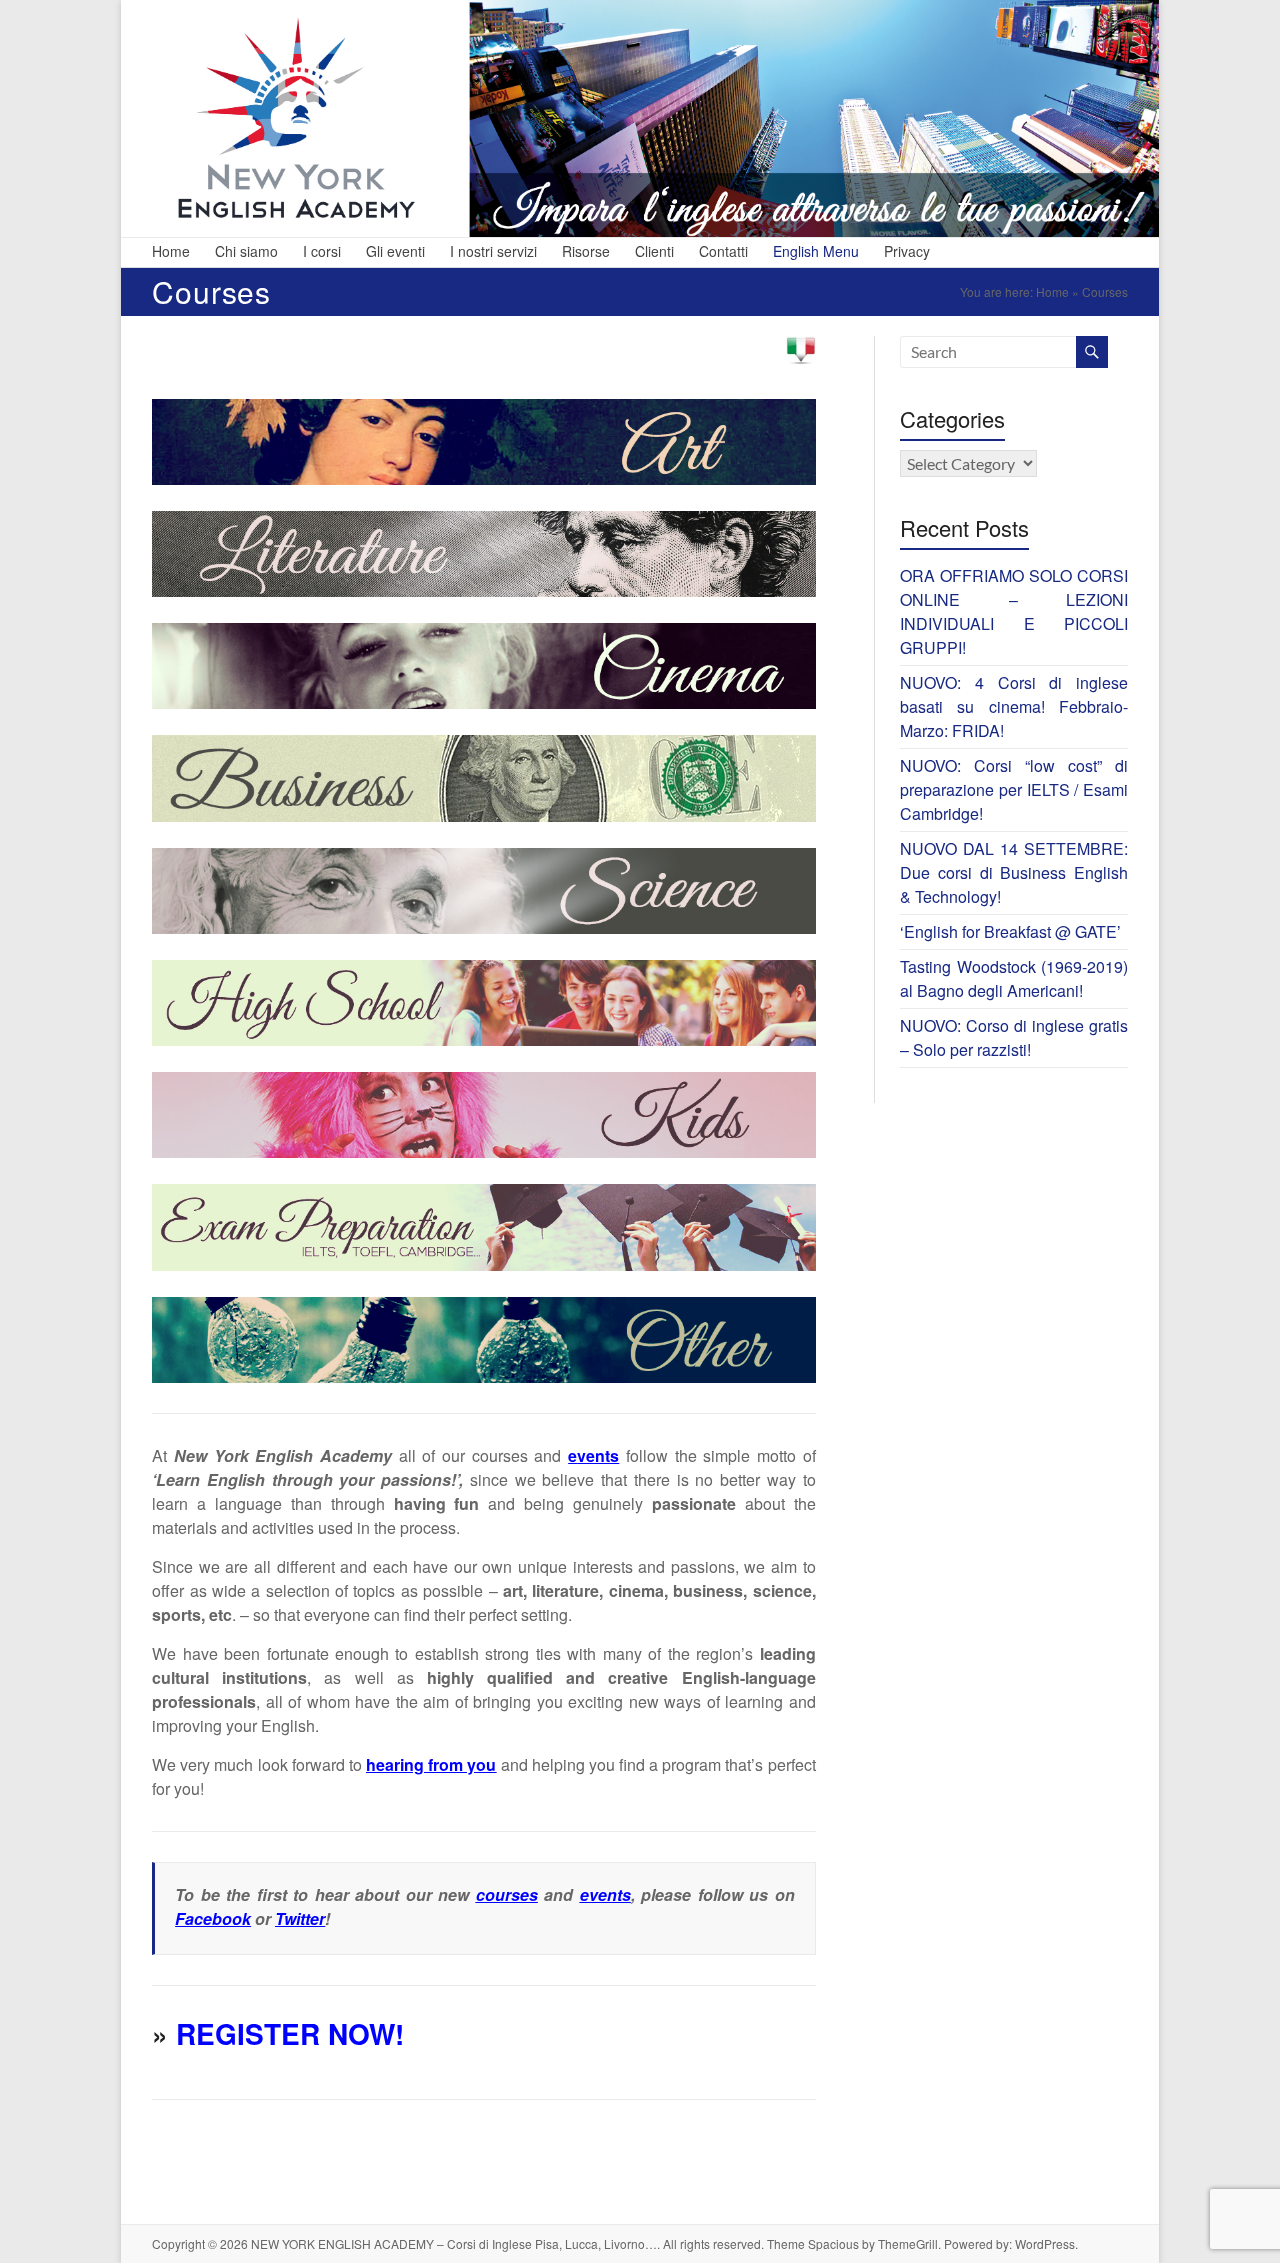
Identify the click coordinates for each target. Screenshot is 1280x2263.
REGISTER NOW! (290, 2033)
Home (171, 251)
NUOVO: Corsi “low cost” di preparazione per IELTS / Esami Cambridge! (1014, 789)
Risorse (586, 251)
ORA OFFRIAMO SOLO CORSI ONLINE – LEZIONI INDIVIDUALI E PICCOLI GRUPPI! (1014, 611)
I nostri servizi (493, 251)
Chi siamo (246, 251)
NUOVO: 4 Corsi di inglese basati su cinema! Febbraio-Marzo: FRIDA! (1014, 706)
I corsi (322, 251)
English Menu (816, 251)
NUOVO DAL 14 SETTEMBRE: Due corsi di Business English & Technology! (1014, 872)
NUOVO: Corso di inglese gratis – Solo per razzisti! (1014, 1037)
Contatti (723, 251)
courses (507, 1894)
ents (602, 1455)
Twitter (300, 1918)
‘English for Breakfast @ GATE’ (1010, 931)
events (605, 1894)
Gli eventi (395, 251)
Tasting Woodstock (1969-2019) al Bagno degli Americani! (1014, 978)
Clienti (654, 251)
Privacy (907, 251)
